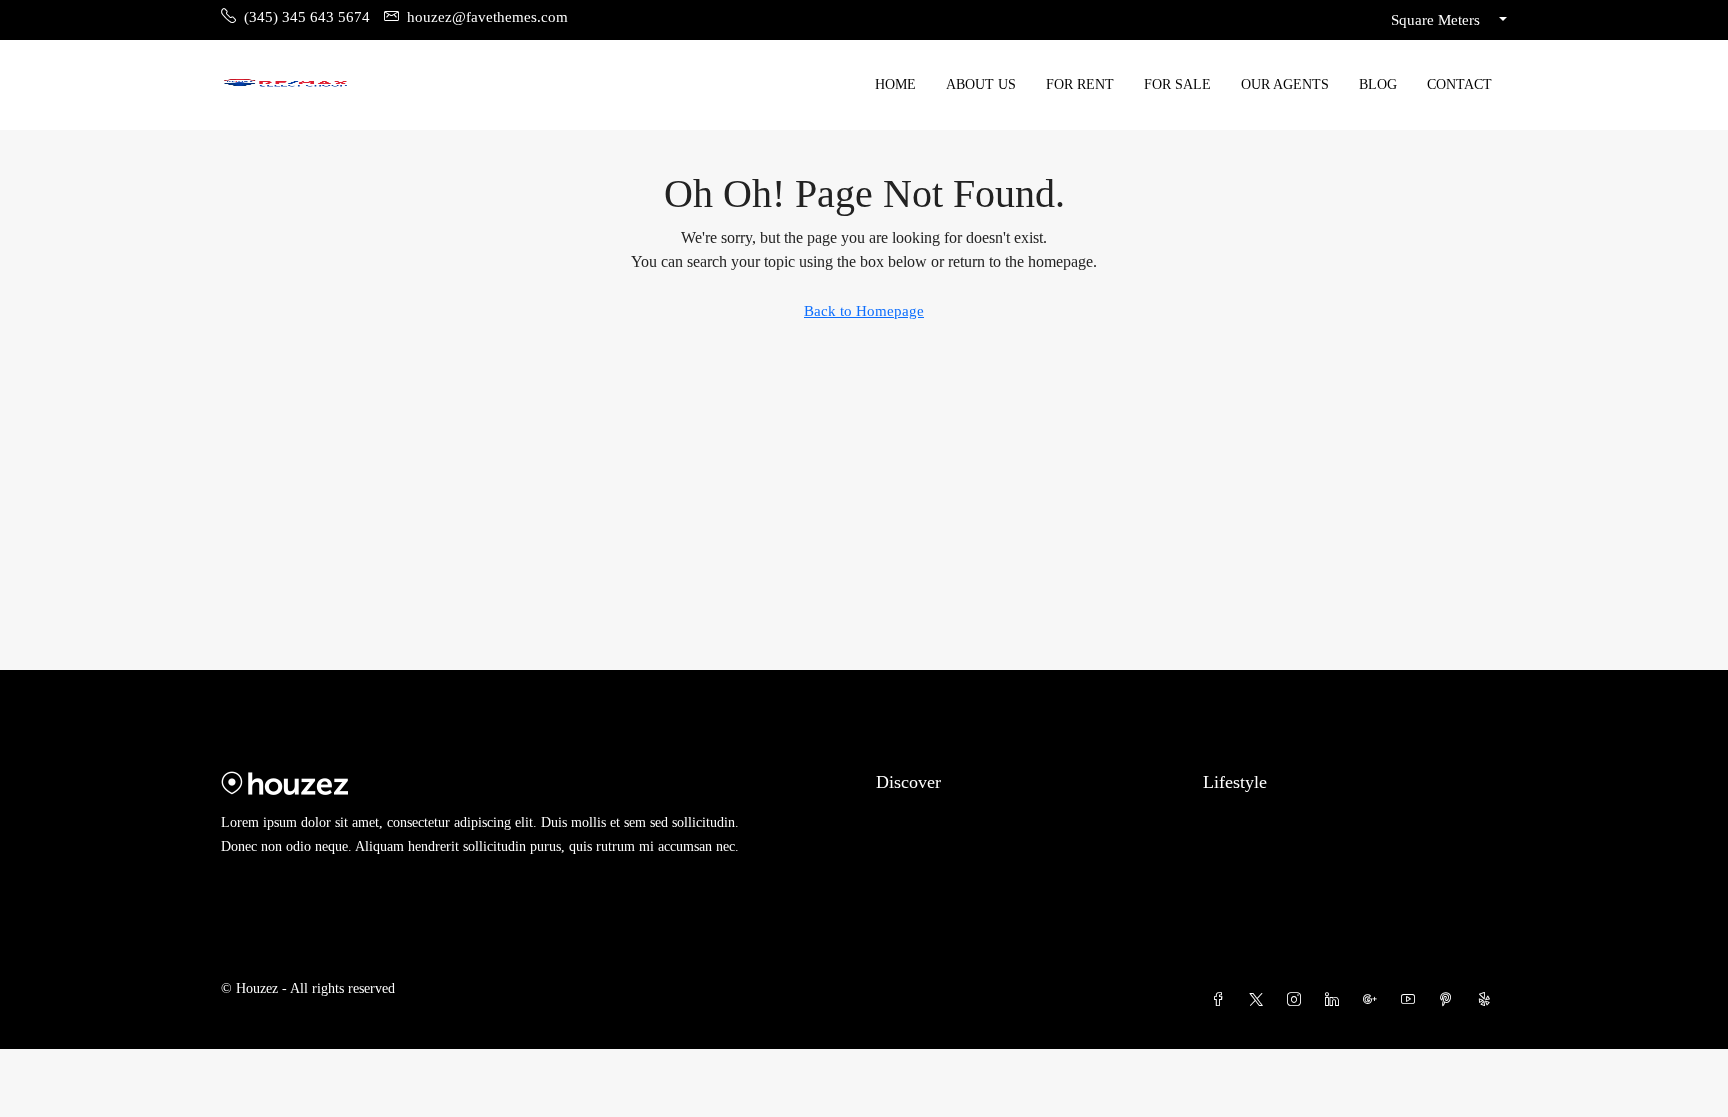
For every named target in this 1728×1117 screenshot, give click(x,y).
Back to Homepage (864, 311)
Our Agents (1285, 84)
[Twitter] (1260, 1000)
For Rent (1080, 84)
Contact (1459, 84)
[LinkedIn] (1336, 1000)
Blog (1378, 84)
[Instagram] (1298, 1000)
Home (895, 84)
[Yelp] (1488, 1000)
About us (981, 84)
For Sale (1177, 84)
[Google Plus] (1374, 1000)
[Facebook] (1222, 1000)
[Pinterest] (1450, 1000)
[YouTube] (1412, 1000)
